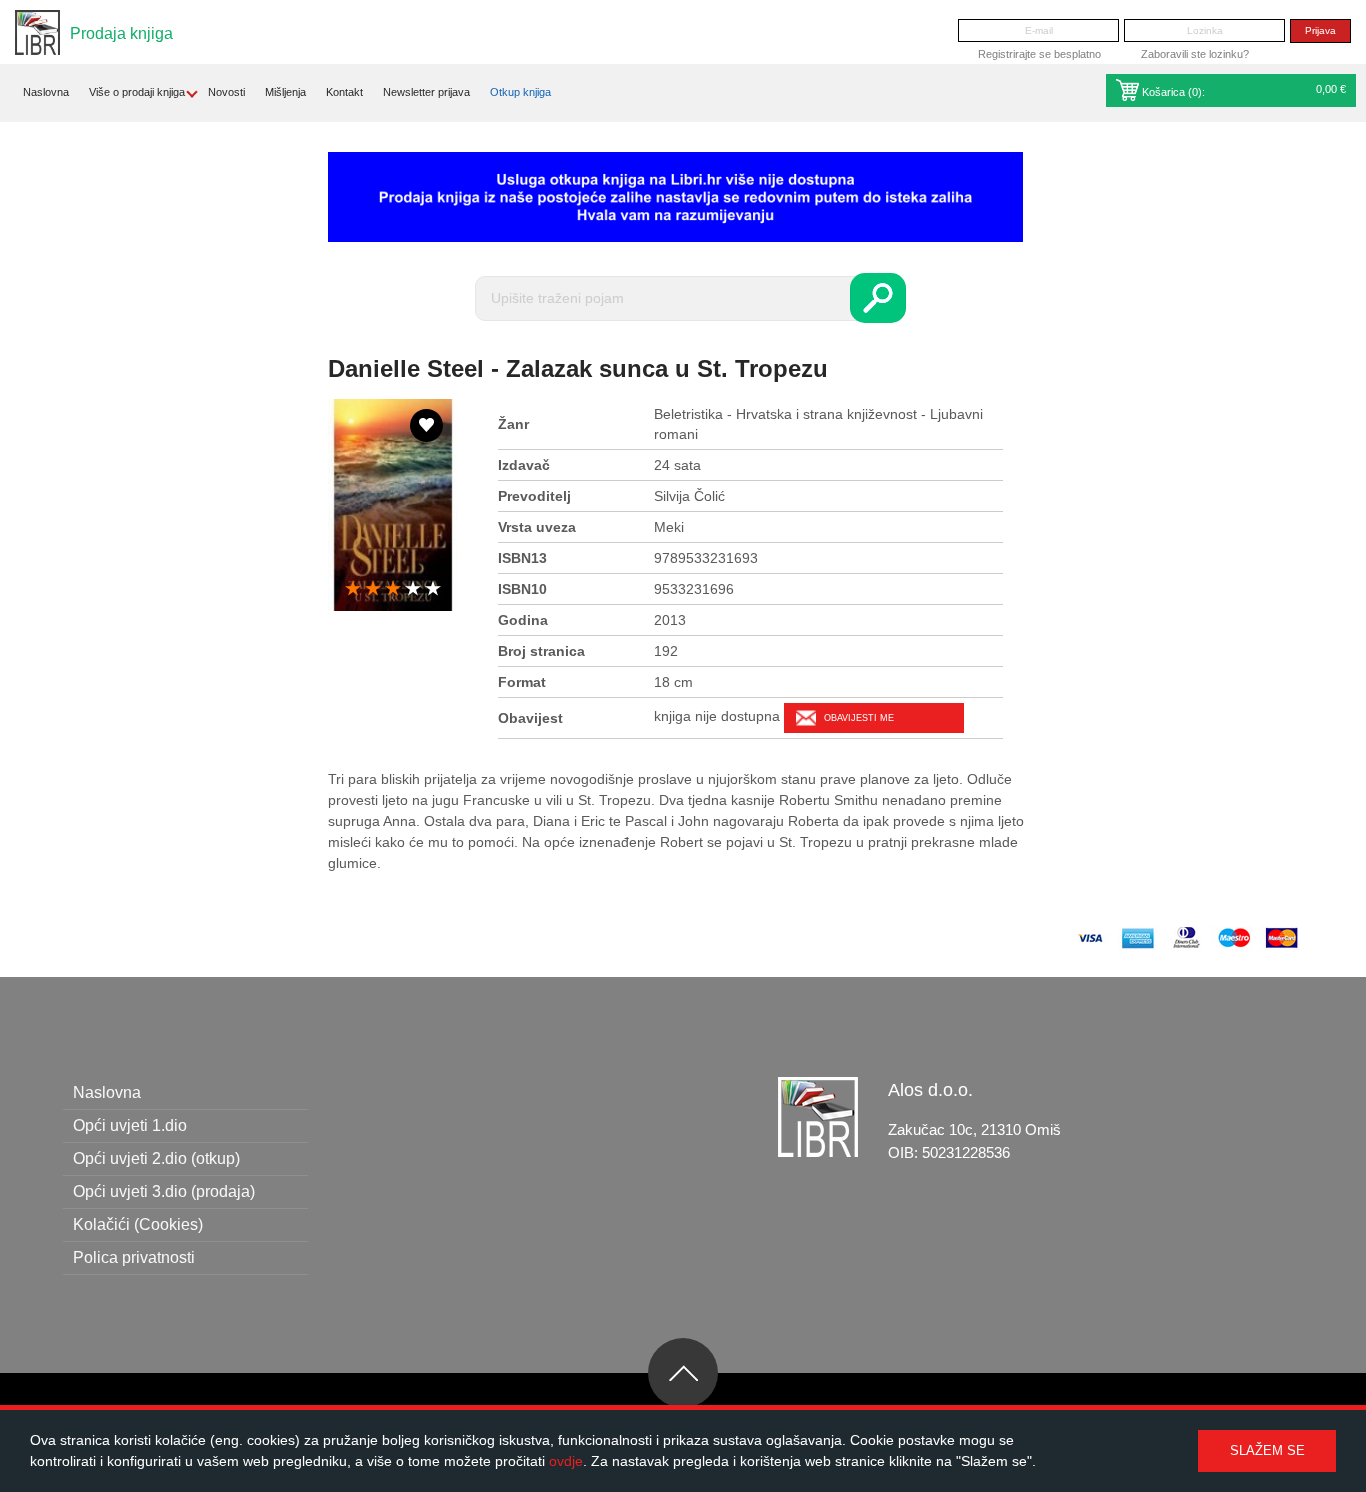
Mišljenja (285, 92)
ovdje (566, 1461)
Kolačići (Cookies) (138, 1224)
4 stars (413, 589)
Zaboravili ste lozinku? (1195, 54)
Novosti (226, 92)
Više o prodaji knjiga (137, 92)
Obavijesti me (859, 718)
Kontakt (344, 92)
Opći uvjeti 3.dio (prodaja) (164, 1191)
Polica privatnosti (134, 1257)
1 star (353, 589)
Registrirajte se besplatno (1039, 54)
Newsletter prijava (426, 92)
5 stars (433, 589)
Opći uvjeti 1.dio (130, 1125)
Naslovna (46, 92)
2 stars (373, 589)
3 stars (393, 589)
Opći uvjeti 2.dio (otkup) (156, 1158)
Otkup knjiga (520, 92)
